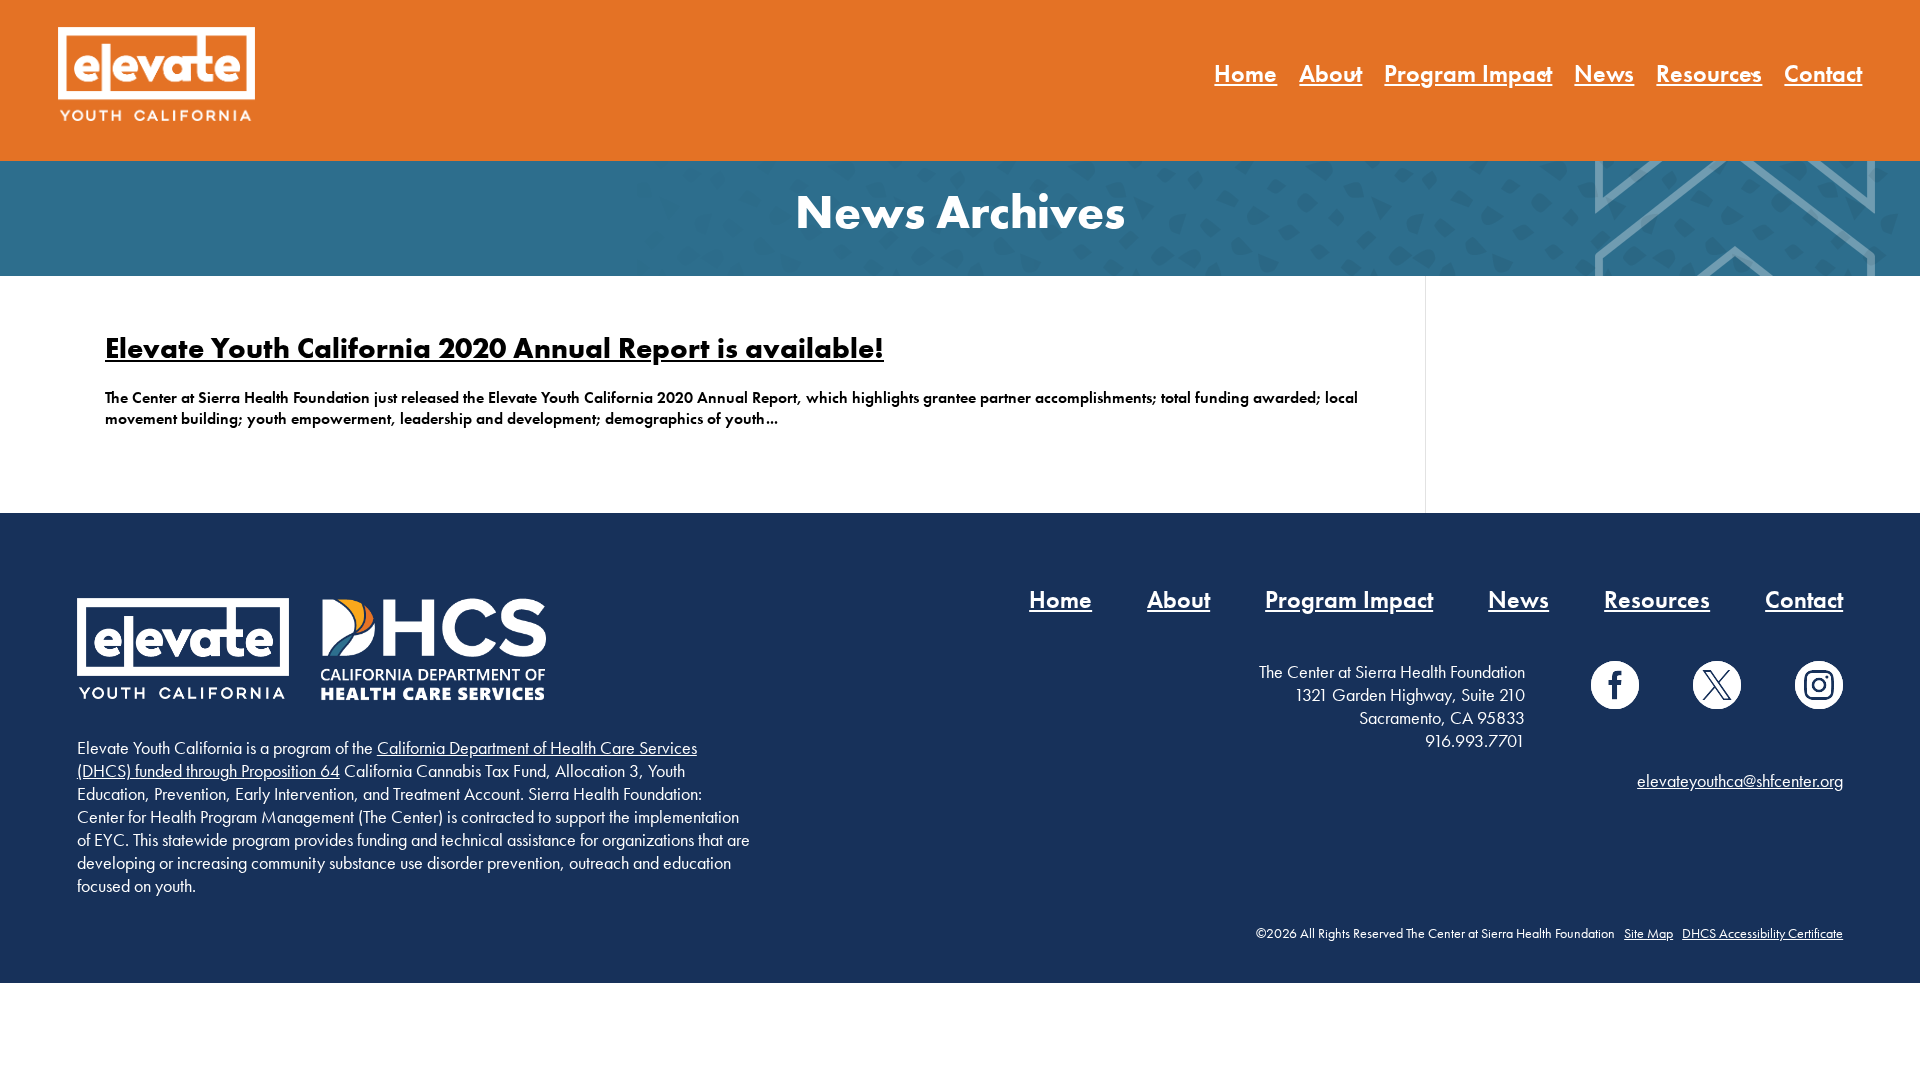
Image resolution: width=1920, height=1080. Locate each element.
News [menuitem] (1604, 73)
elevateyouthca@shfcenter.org (1740, 781)
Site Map (1648, 933)
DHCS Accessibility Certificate (1762, 933)
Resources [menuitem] (1709, 73)
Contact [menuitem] (1823, 73)
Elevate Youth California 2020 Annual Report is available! (494, 348)
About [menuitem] (1330, 73)
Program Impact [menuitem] (1468, 73)
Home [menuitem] (1245, 73)
